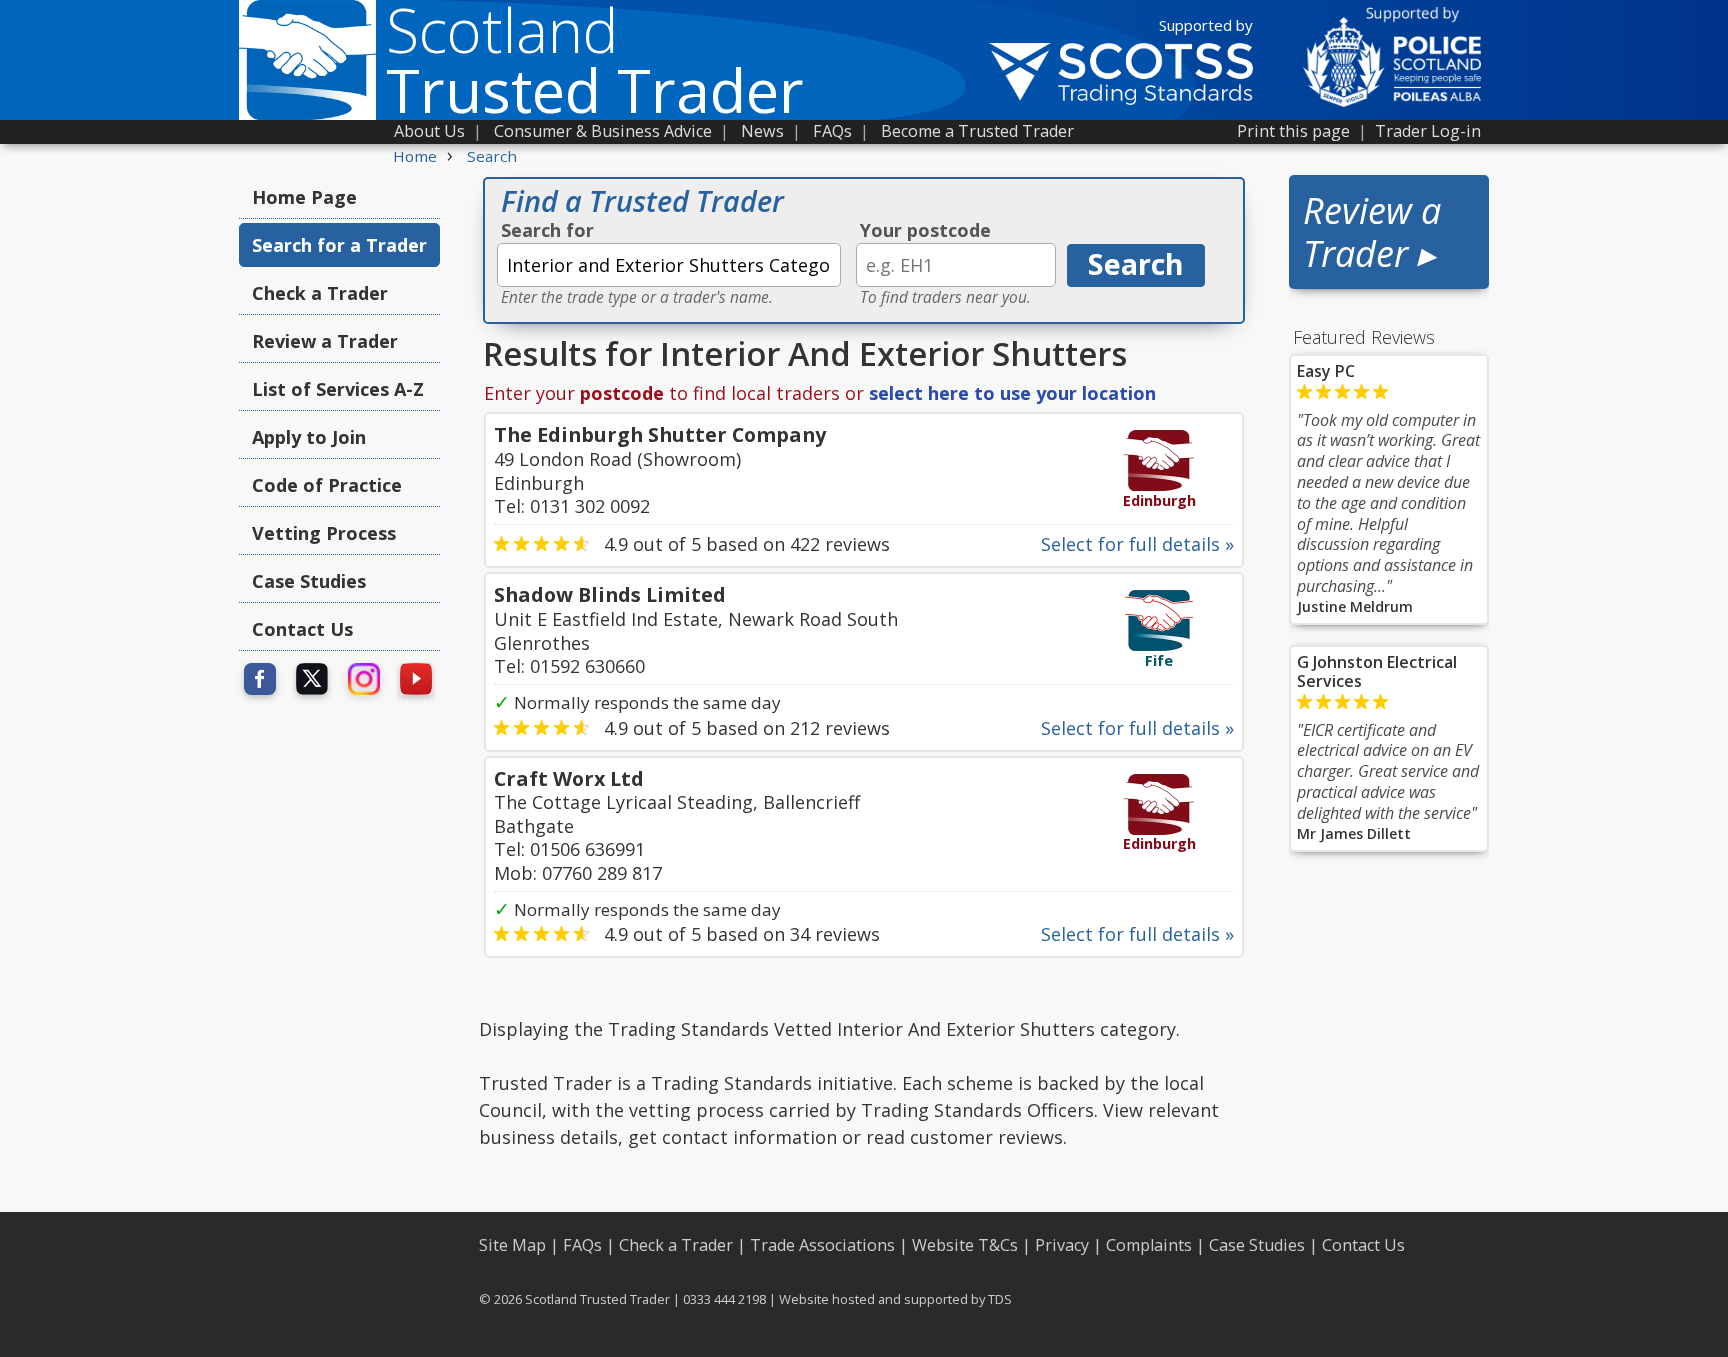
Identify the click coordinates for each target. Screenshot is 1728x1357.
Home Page (304, 197)
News (762, 131)
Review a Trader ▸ (1372, 232)
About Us (429, 131)
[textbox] (669, 265)
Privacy (1062, 1245)
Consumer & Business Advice (603, 131)
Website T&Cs (965, 1245)
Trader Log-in (1428, 131)
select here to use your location (1012, 393)
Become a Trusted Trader (977, 131)
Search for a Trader (339, 245)
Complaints (1149, 1245)
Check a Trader (320, 293)
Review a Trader (325, 341)
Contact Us (302, 629)
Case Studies (309, 581)
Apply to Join (309, 437)
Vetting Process (324, 533)
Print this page (1293, 131)
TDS (1000, 1299)
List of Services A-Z (338, 389)
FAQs (832, 131)
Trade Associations (822, 1245)
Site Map (512, 1245)
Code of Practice (327, 485)
